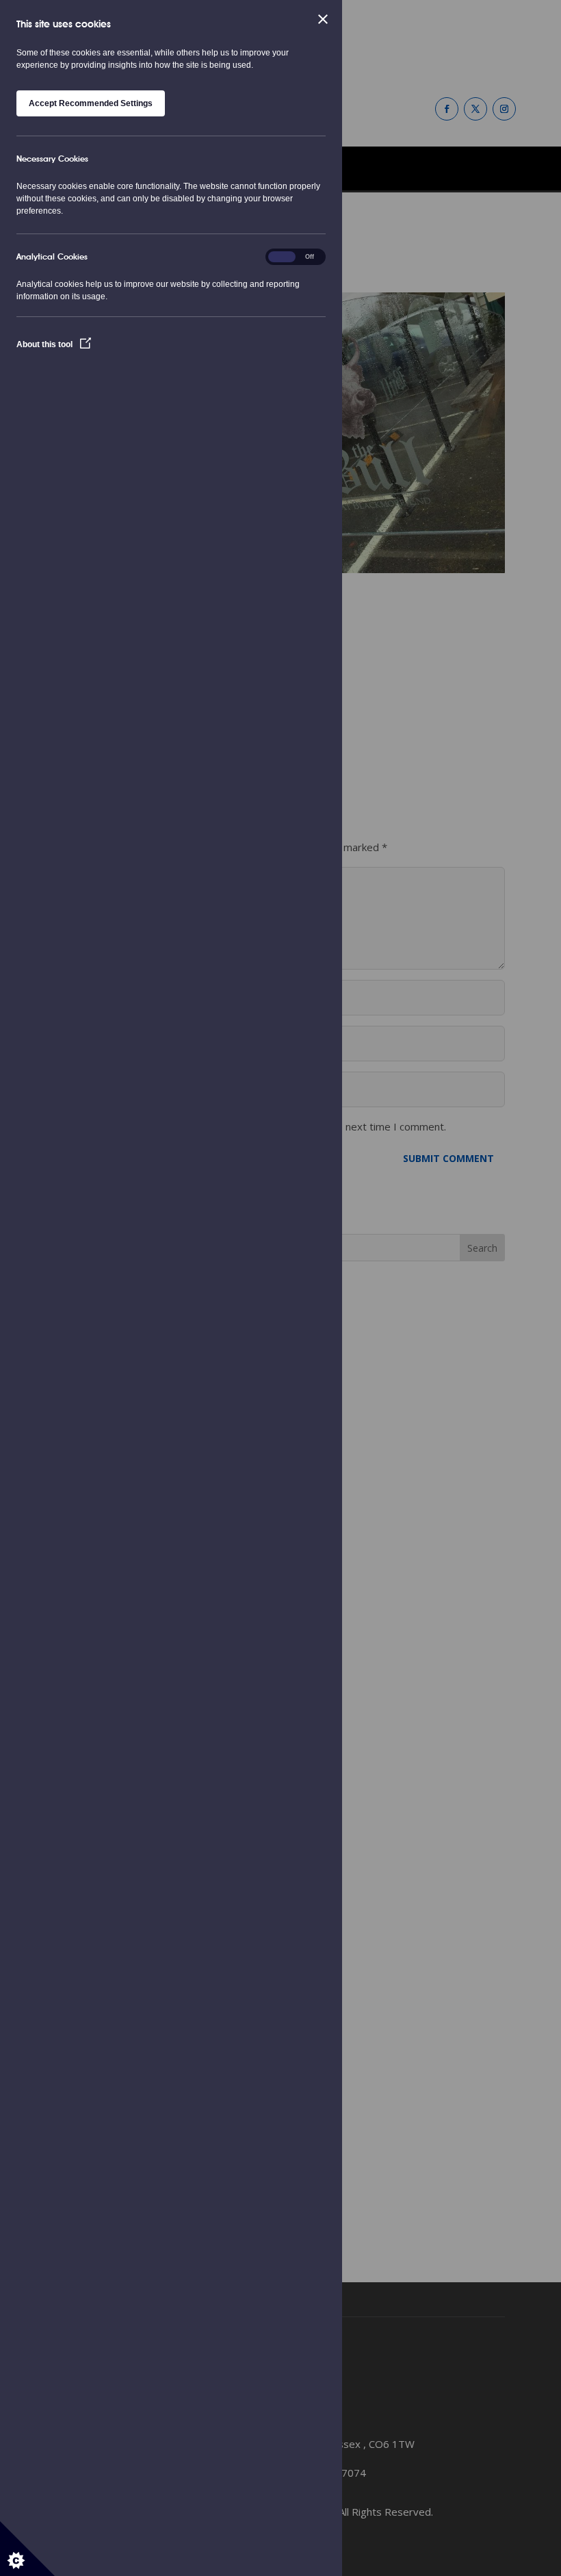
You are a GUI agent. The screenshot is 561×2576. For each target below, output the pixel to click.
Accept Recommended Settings (91, 103)
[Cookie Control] (27, 2549)
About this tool (45, 344)
